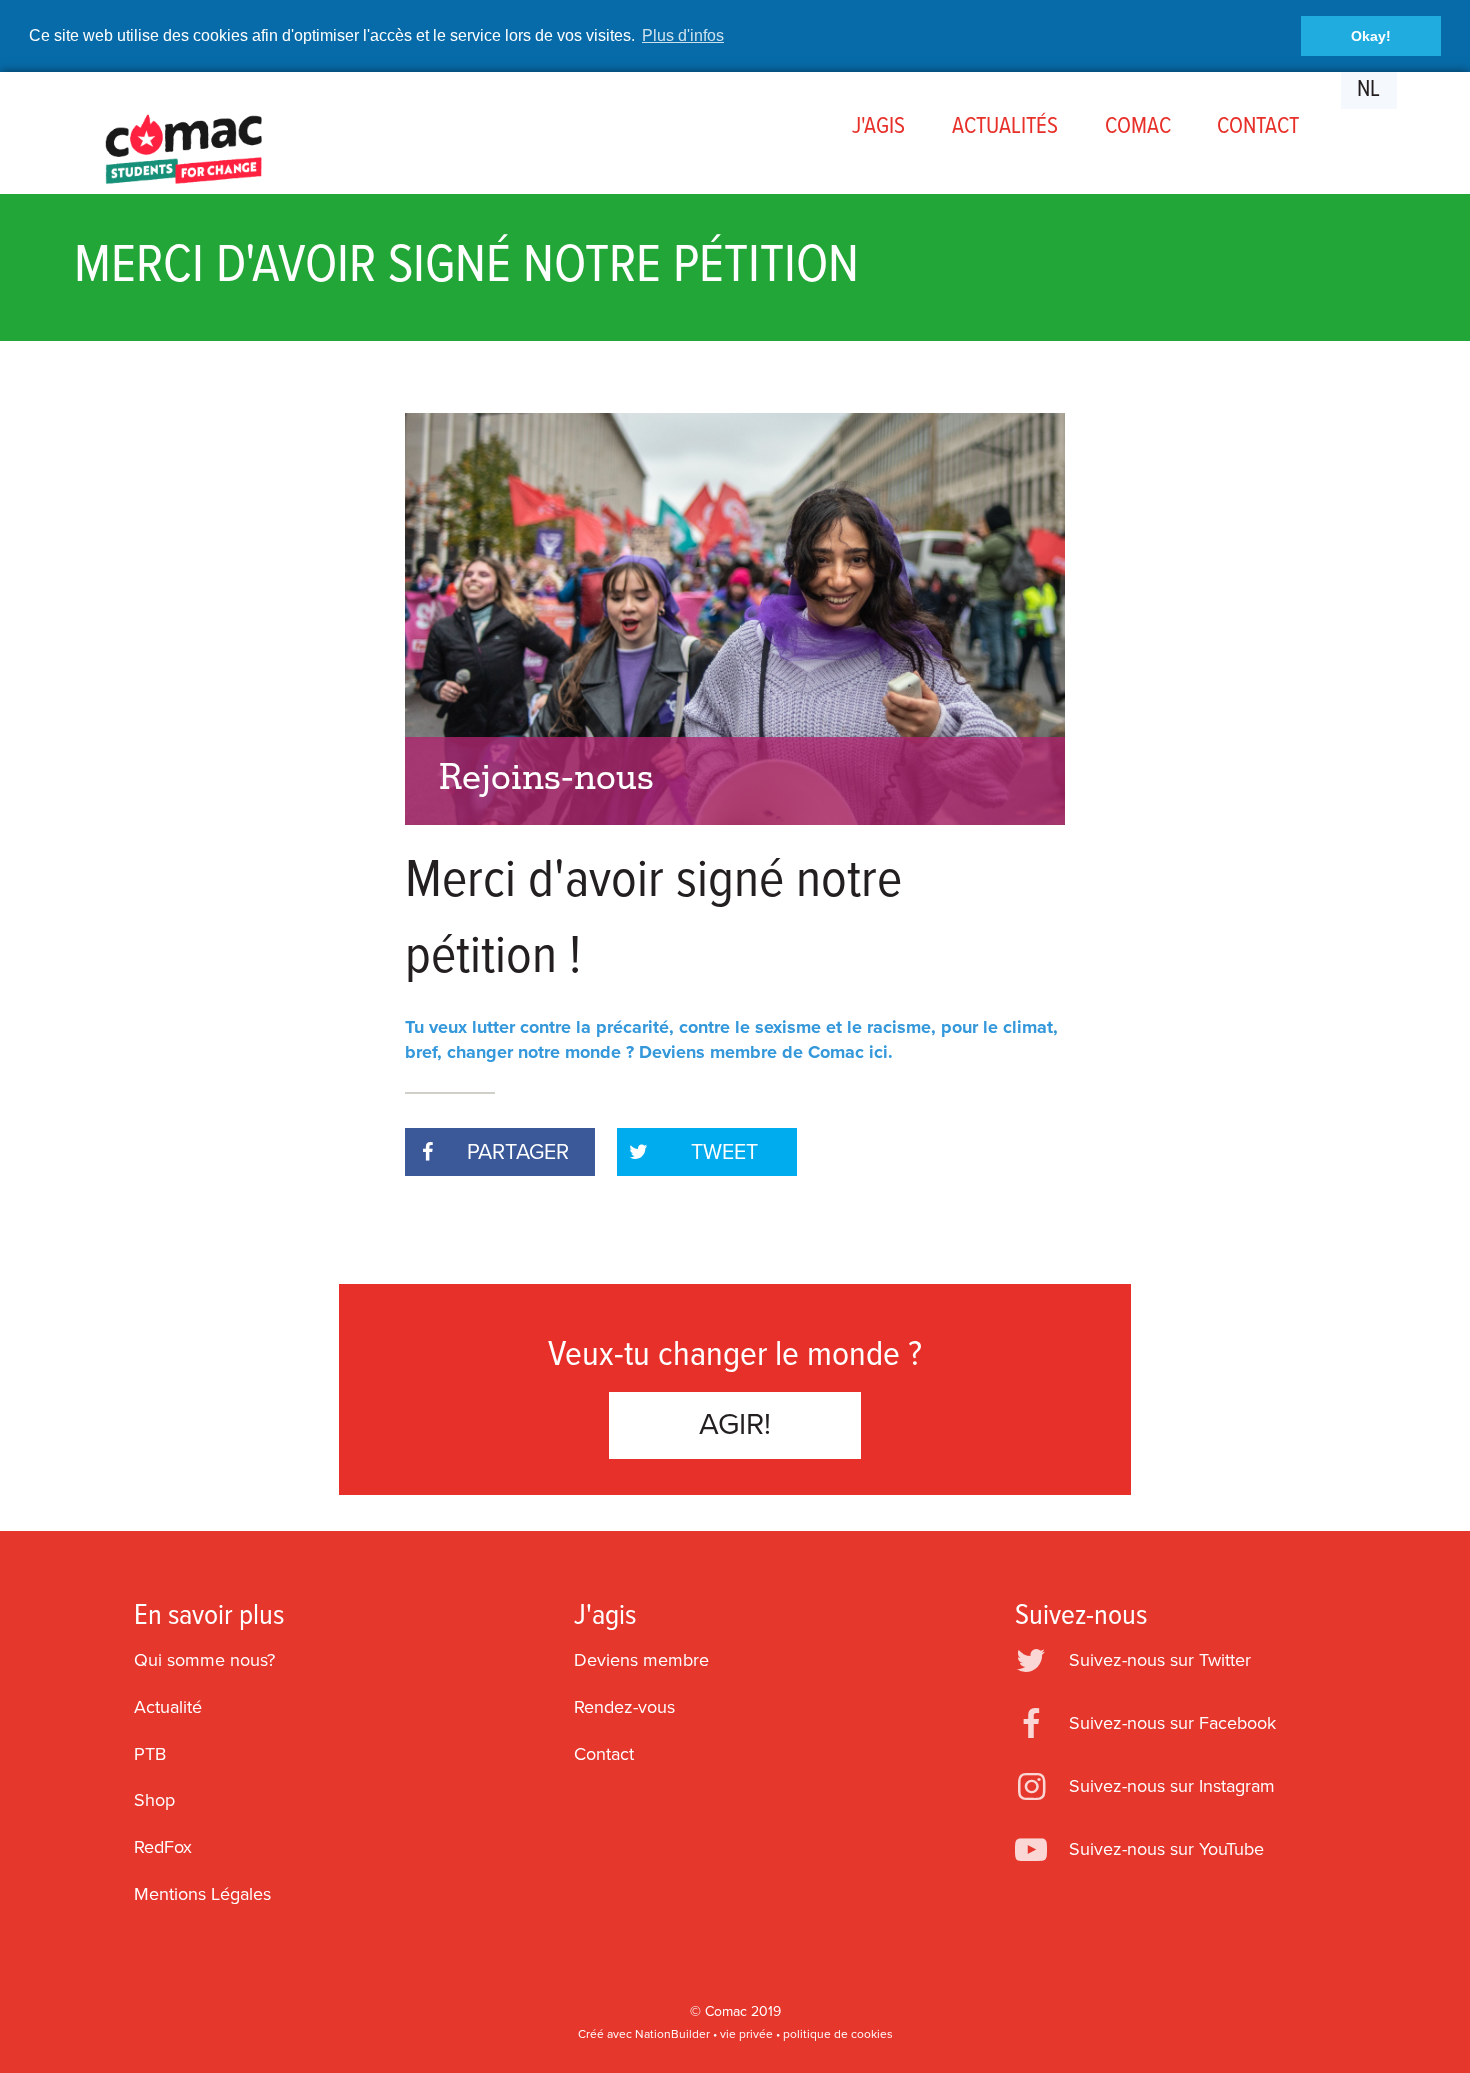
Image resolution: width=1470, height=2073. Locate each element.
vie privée (746, 2034)
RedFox (163, 1847)
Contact (604, 1754)
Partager (518, 1152)
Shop (154, 1800)
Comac (726, 2011)
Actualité (168, 1707)
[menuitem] (879, 127)
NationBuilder (672, 2034)
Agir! (735, 1424)
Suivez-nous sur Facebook (1172, 1723)
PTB (150, 1754)
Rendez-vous (624, 1707)
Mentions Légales (202, 1894)
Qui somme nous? (204, 1660)
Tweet (724, 1152)
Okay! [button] (1371, 36)
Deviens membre (641, 1660)
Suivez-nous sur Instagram (1172, 1786)
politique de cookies (838, 2034)
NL (1368, 90)
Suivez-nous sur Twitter (1160, 1660)
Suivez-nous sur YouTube (1166, 1849)
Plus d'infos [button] (683, 35)
